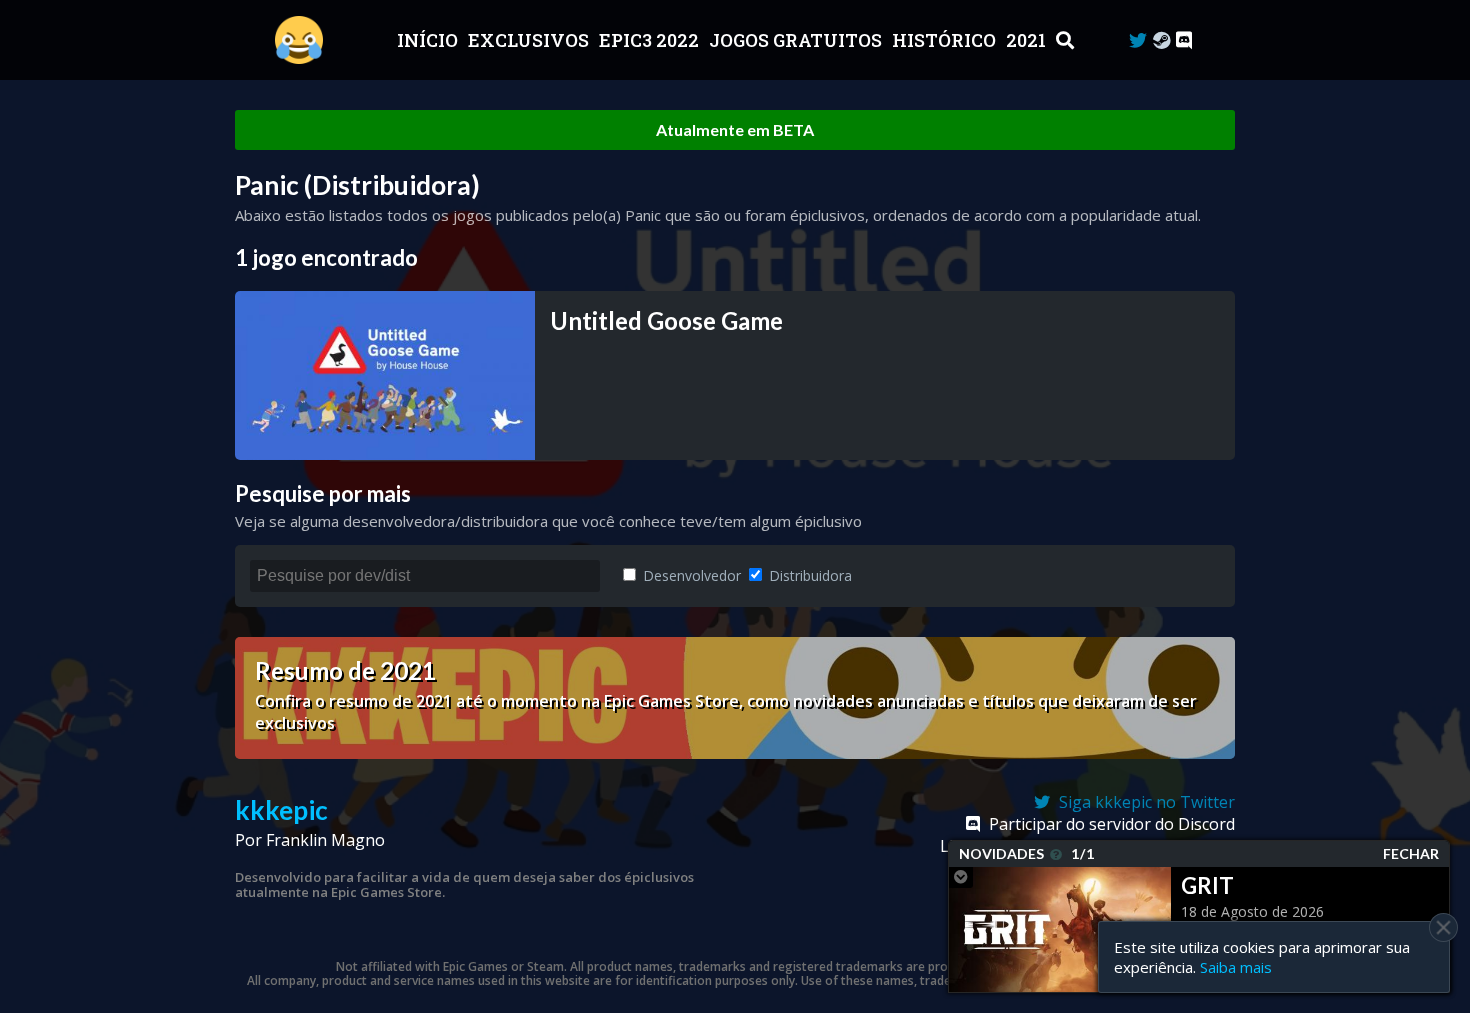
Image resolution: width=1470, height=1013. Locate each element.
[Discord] (1184, 40)
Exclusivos (530, 40)
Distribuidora (808, 575)
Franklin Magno (325, 840)
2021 (1028, 40)
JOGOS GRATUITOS (797, 40)
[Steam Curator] (1161, 40)
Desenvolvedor (690, 575)
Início (429, 40)
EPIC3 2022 (651, 40)
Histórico (946, 40)
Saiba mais (1236, 967)
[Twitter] (1138, 40)
